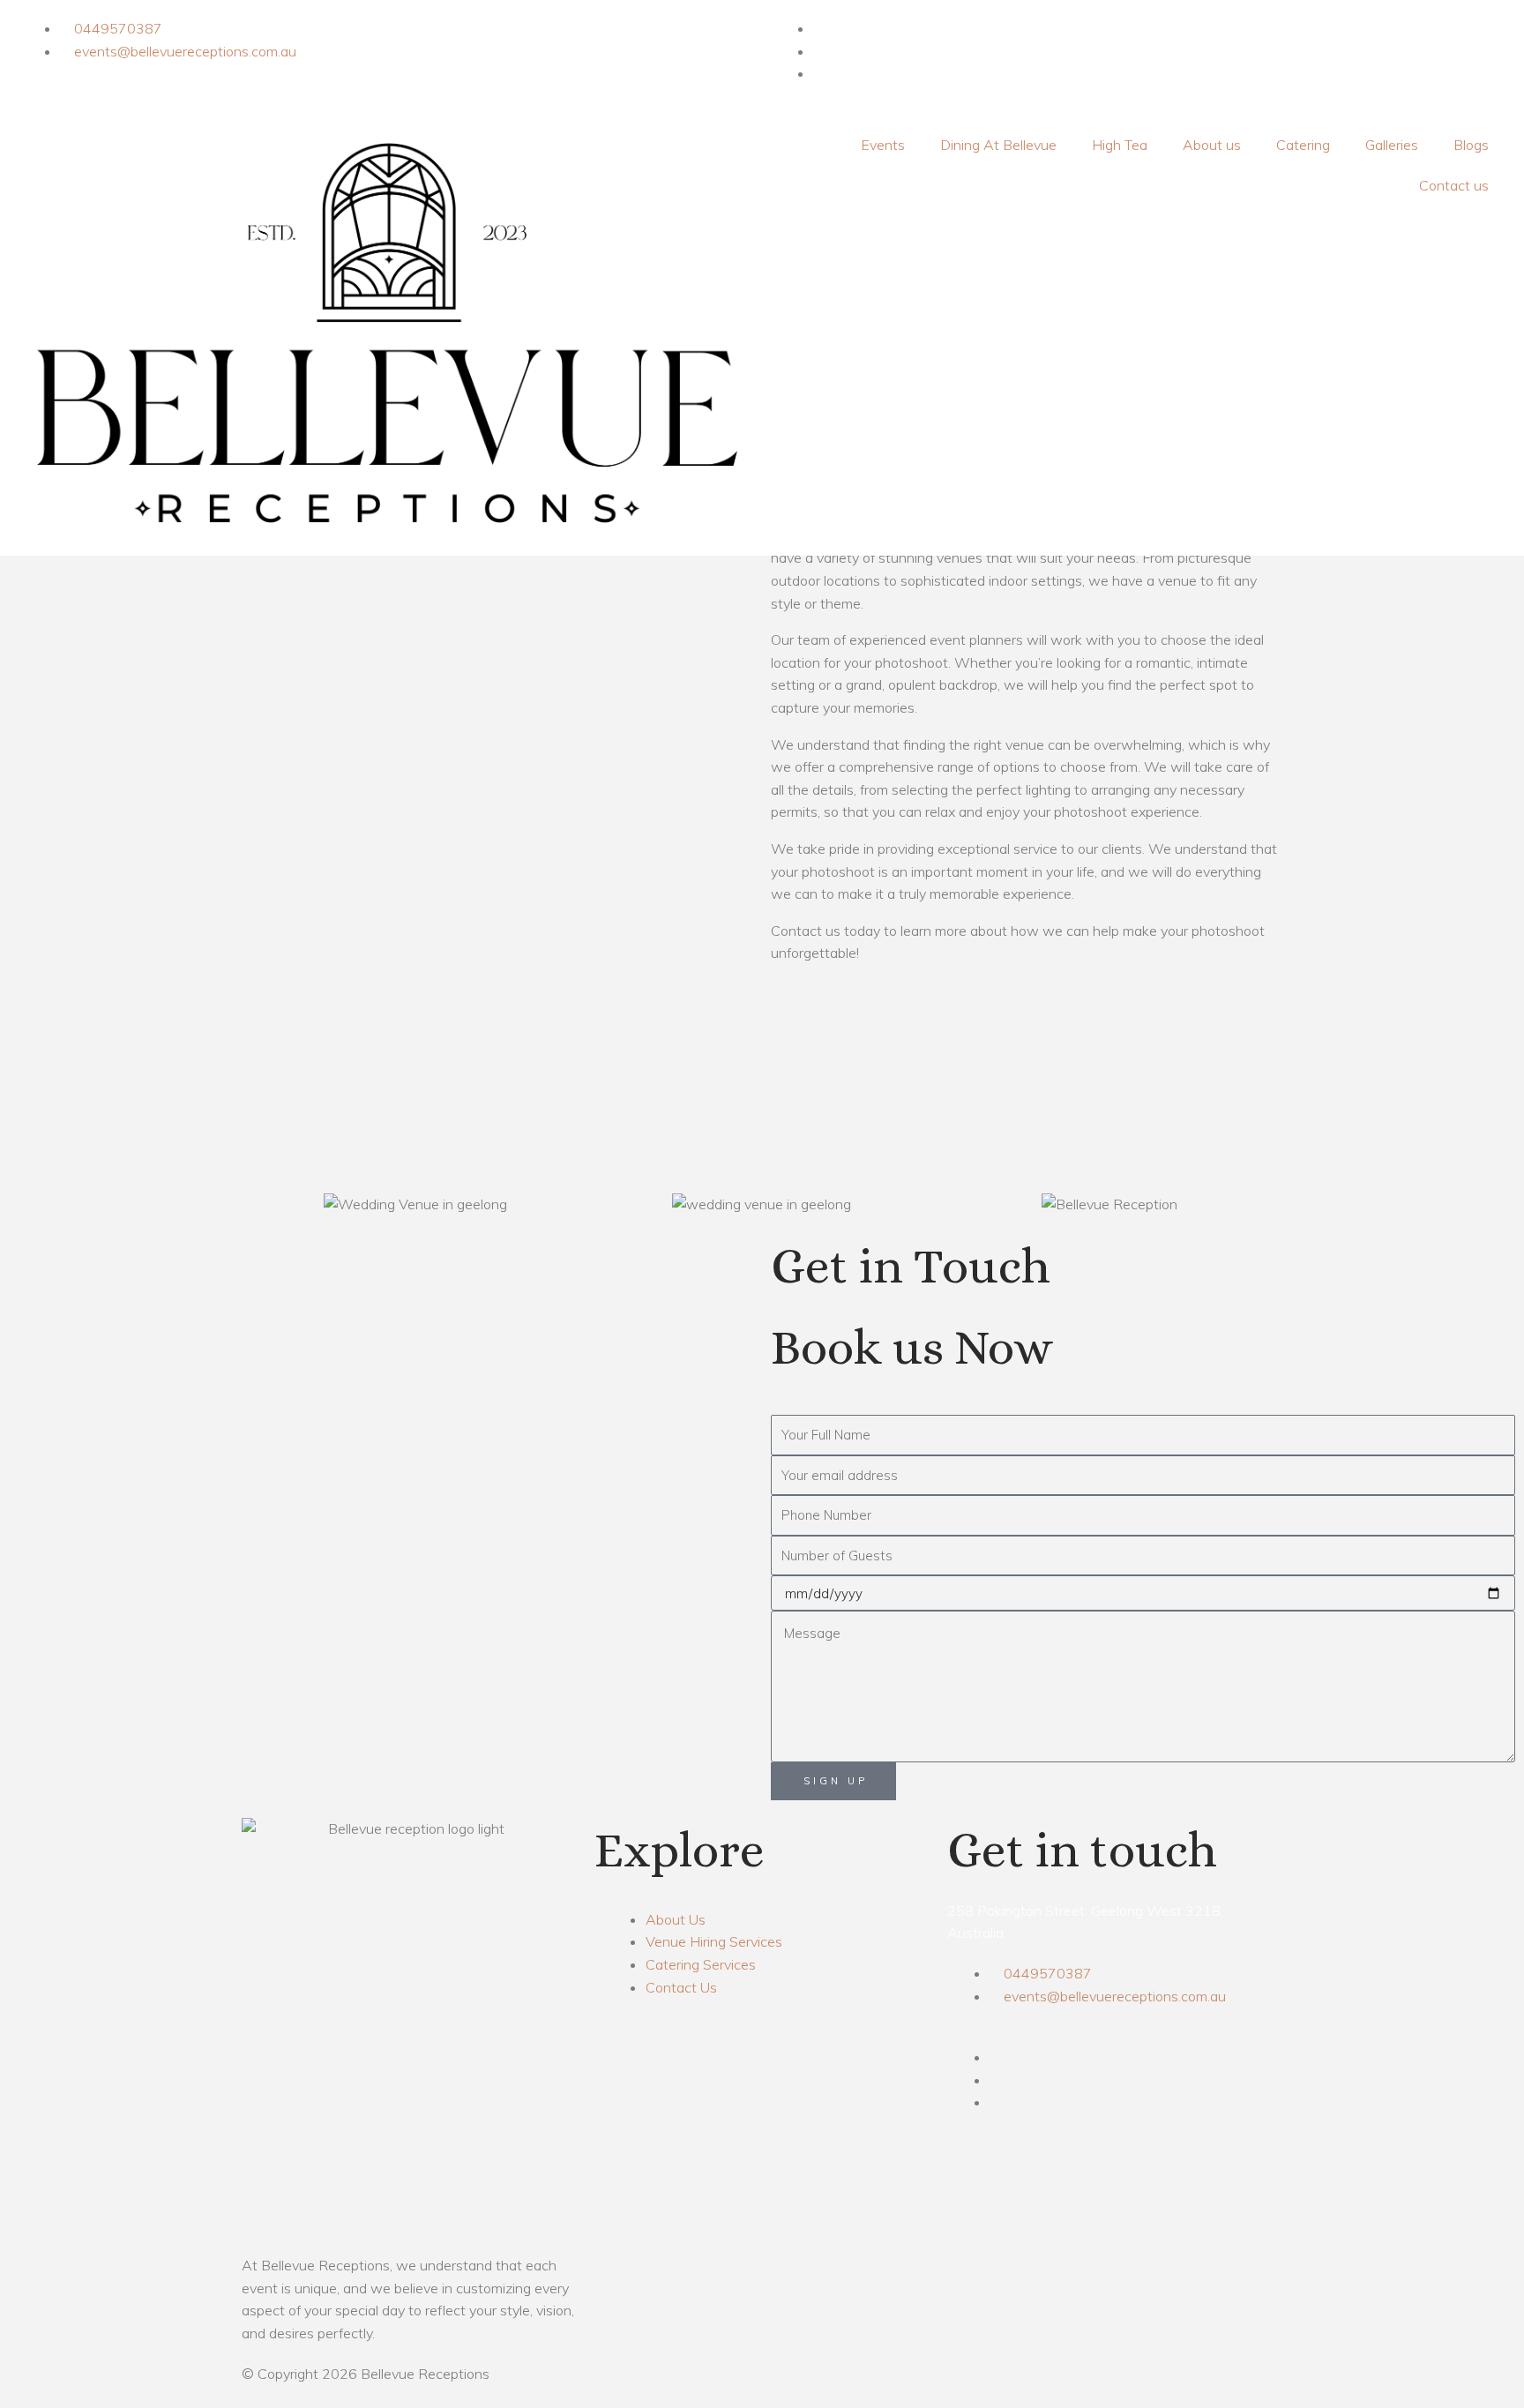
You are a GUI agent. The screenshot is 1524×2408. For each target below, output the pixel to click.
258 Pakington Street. (1017, 1911)
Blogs (1471, 145)
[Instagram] (818, 51)
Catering (1303, 145)
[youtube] (818, 73)
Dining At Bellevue (998, 145)
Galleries (1392, 145)
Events (883, 145)
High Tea (1120, 145)
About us (1212, 145)
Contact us (1454, 185)
